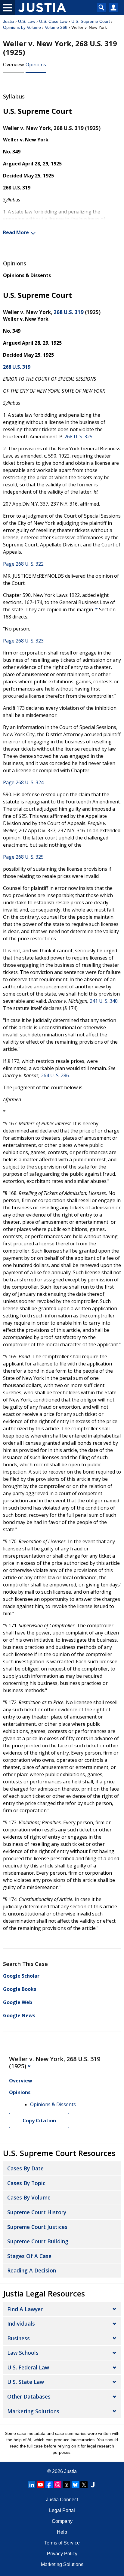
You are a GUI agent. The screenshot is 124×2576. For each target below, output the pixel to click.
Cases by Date (25, 2168)
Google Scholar (21, 1976)
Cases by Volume (29, 2197)
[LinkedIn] (32, 2485)
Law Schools (23, 2353)
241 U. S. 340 (104, 1001)
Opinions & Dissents (27, 275)
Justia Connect (62, 2500)
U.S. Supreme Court (91, 21)
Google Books (20, 1989)
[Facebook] (49, 2485)
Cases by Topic (26, 2183)
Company (62, 2521)
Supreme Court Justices (37, 2227)
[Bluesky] (75, 2485)
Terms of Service (62, 2543)
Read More (16, 232)
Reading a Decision (32, 2270)
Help (62, 2532)
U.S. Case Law (53, 21)
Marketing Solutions (33, 2411)
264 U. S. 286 (55, 1075)
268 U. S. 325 (78, 437)
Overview (13, 65)
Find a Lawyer (25, 2309)
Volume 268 (56, 27)
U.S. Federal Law (28, 2367)
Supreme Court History (37, 2212)
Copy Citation (39, 2121)
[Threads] (67, 2485)
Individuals (21, 2324)
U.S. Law (27, 21)
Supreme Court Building (38, 2241)
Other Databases (29, 2396)
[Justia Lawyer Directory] (93, 2485)
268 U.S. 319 (69, 312)
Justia (9, 21)
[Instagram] (58, 2485)
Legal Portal (62, 2510)
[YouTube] (40, 2485)
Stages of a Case (29, 2256)
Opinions (36, 65)
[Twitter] (84, 2485)
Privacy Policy (62, 2554)
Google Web (18, 2002)
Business (19, 2338)
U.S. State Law (26, 2382)
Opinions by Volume (22, 27)
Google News (19, 2015)
